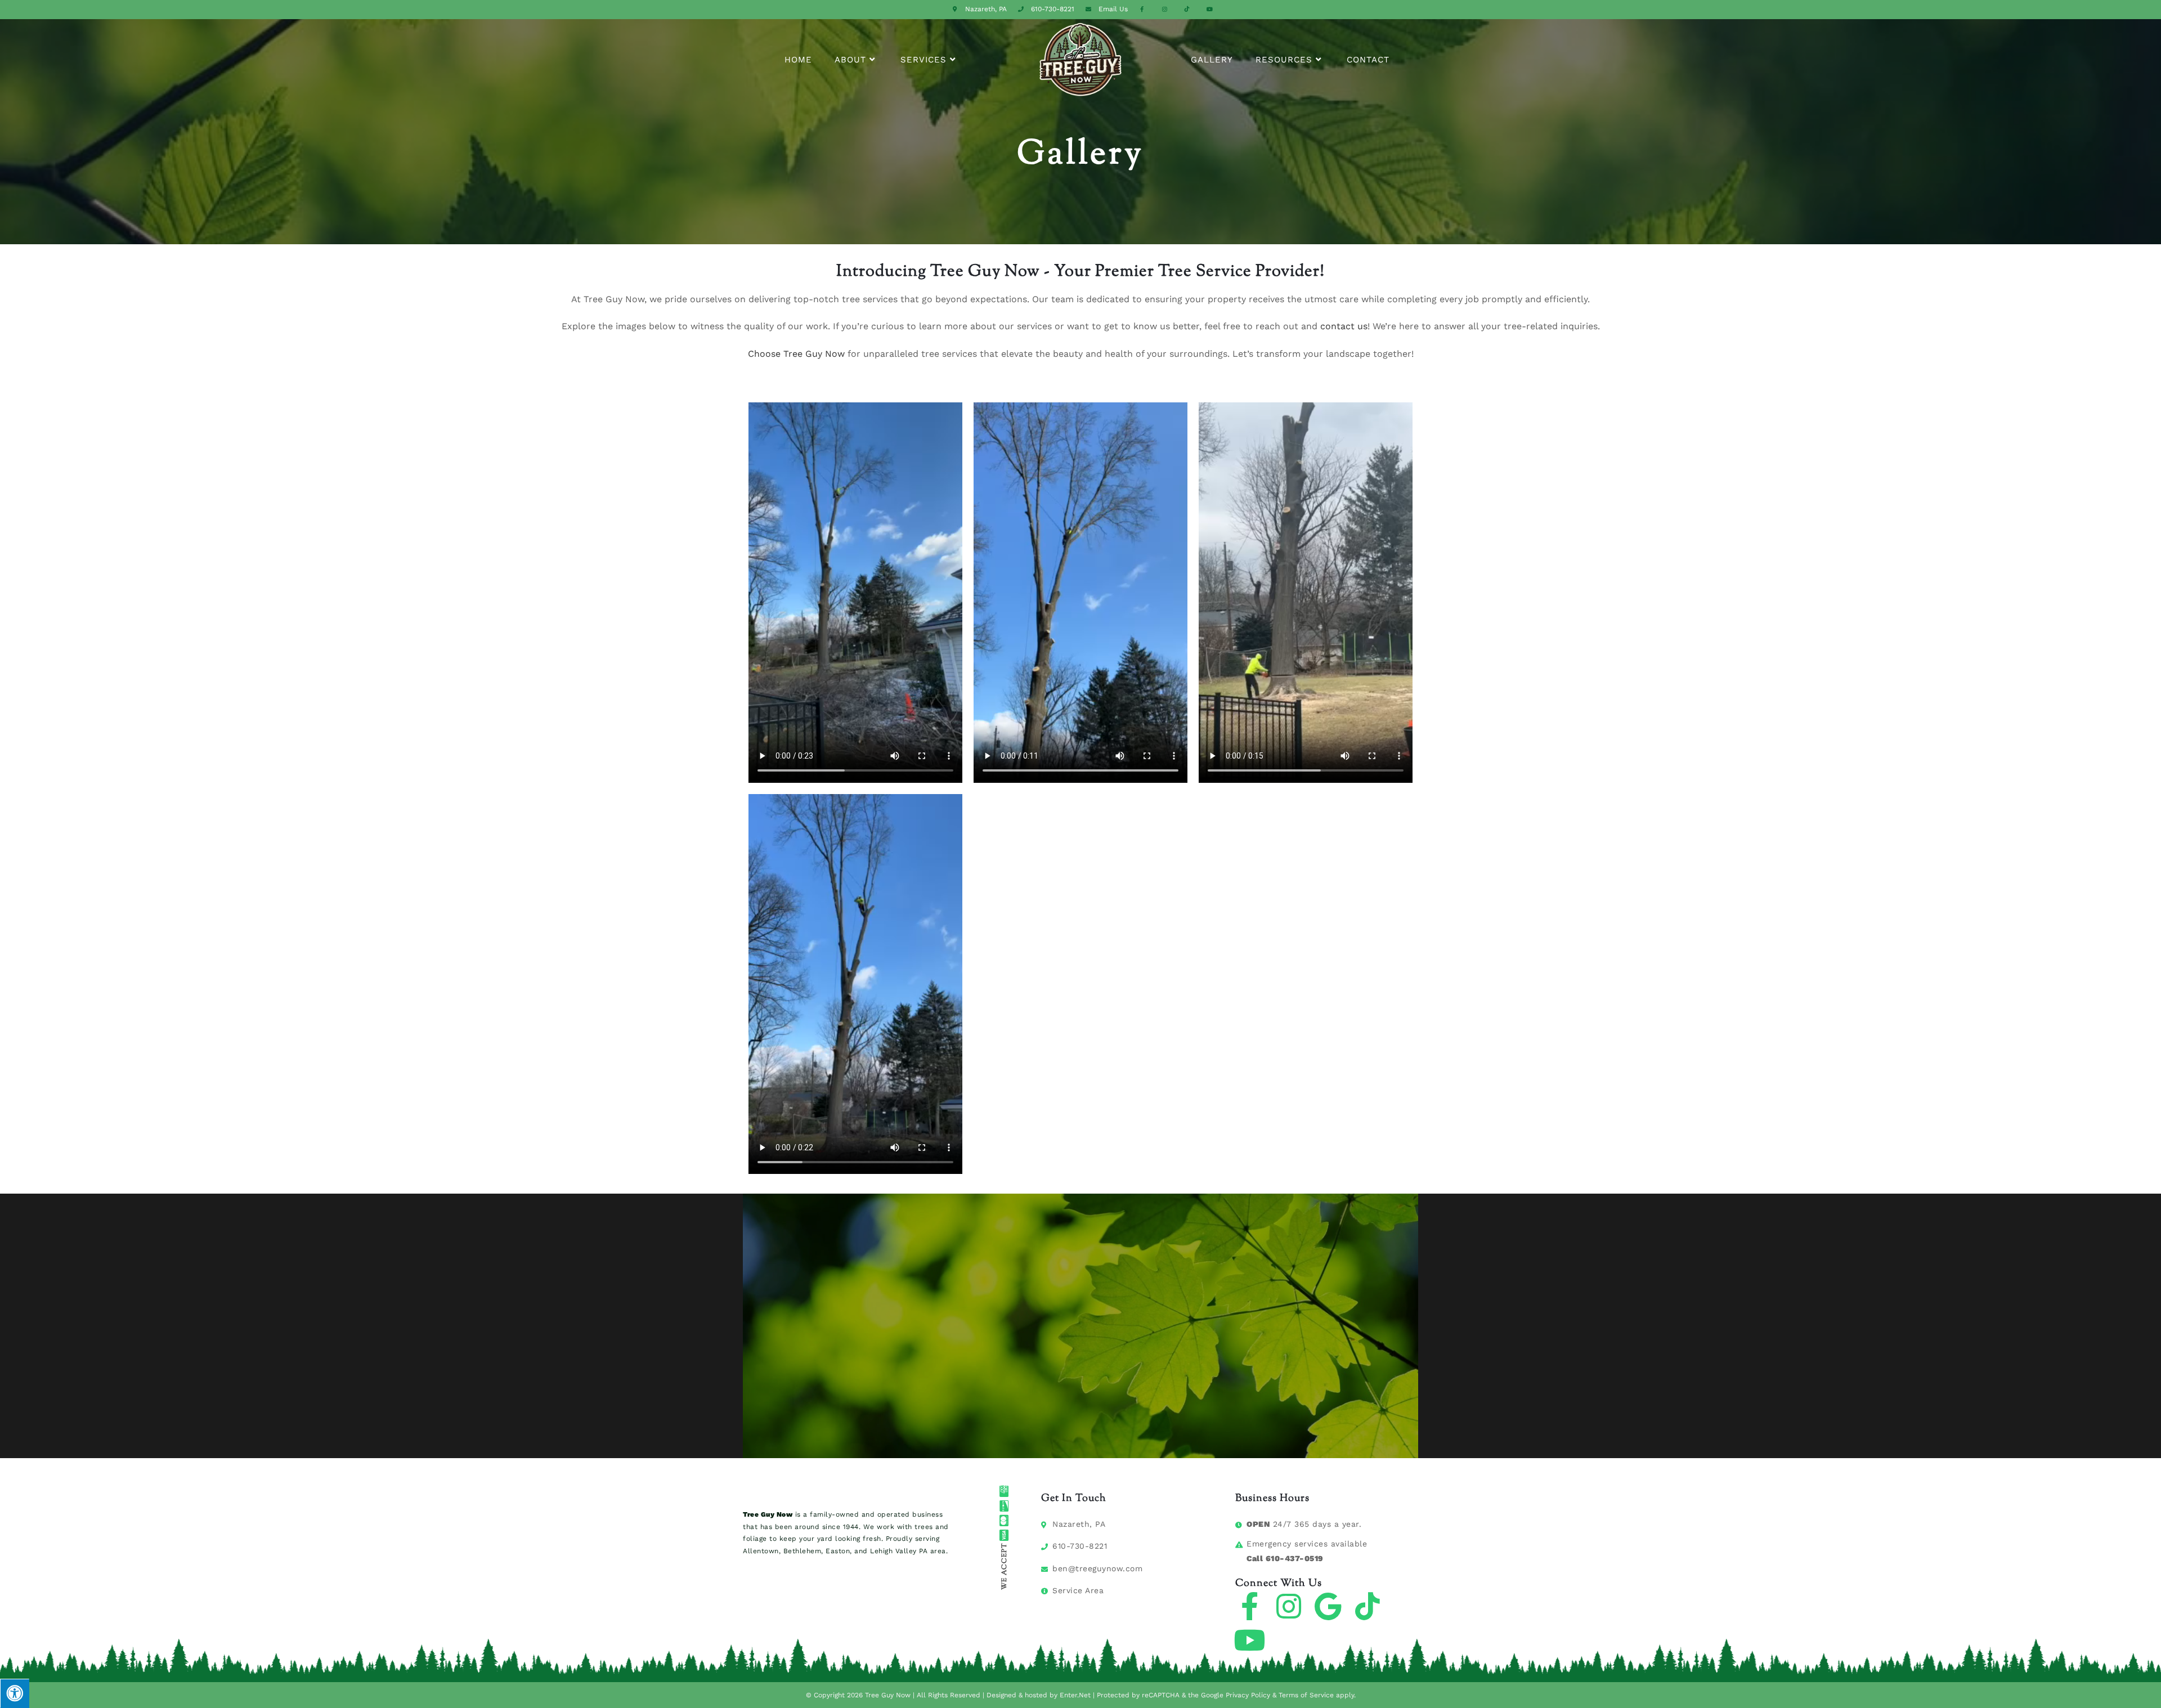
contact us (1344, 326)
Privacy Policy (1248, 1695)
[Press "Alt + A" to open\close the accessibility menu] (15, 1693)
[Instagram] (1289, 1606)
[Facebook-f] (1249, 1606)
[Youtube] (1249, 1640)
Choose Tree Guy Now (796, 354)
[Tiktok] (1368, 1606)
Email (1113, 9)
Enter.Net (1075, 1695)
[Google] (1328, 1606)
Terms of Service (1306, 1695)
